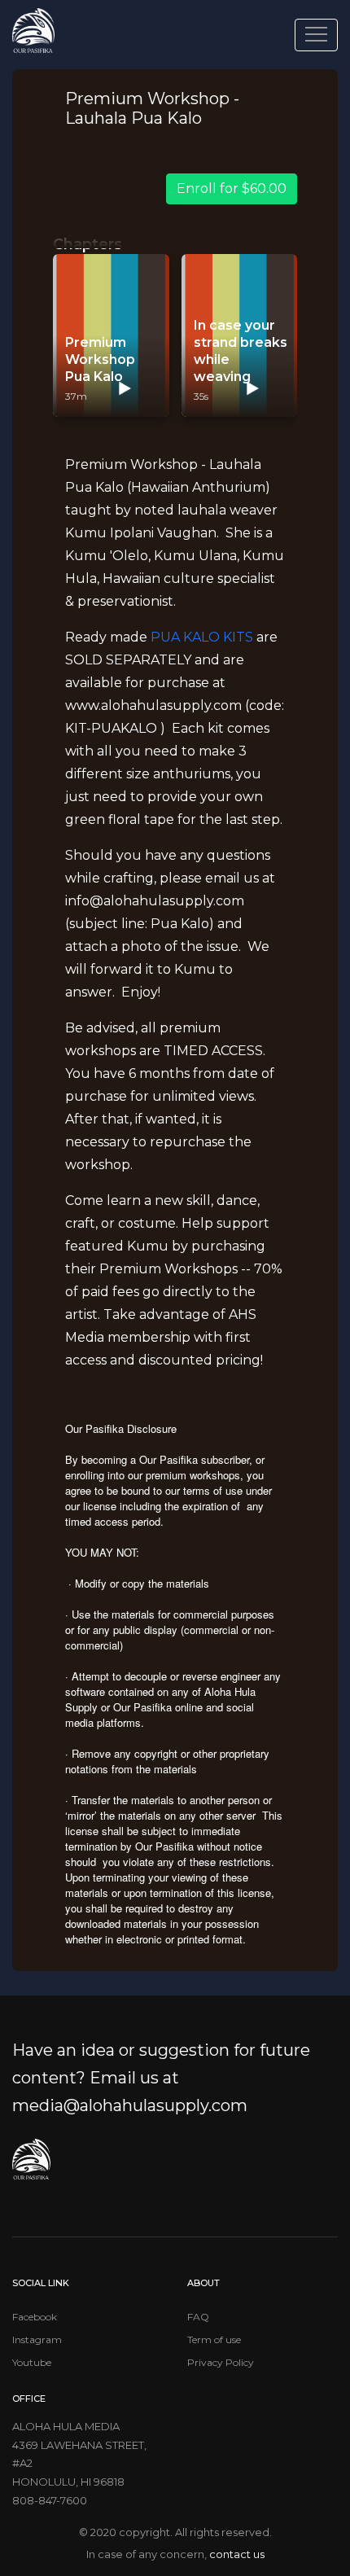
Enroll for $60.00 (232, 188)
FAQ (198, 2317)
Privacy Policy (221, 2362)
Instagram (37, 2339)
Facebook (35, 2317)
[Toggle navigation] (316, 35)
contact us (237, 2554)
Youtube (32, 2362)
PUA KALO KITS (202, 637)
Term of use (214, 2339)
